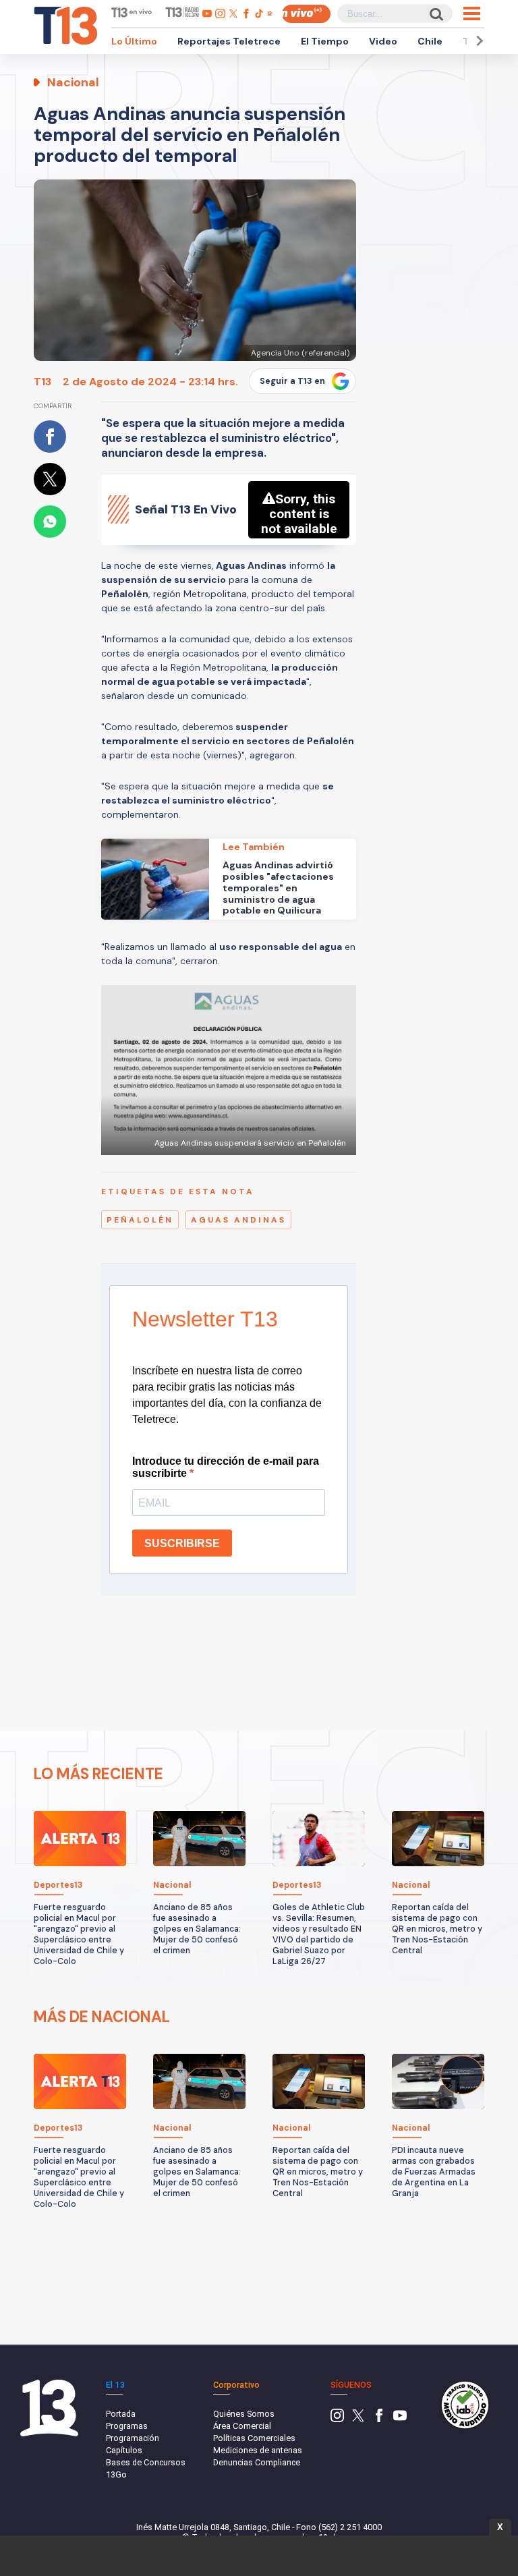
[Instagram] (337, 2419)
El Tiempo (325, 41)
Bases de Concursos (146, 2462)
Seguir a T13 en (292, 381)
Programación (133, 2438)
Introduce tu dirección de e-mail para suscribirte (226, 1467)
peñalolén (140, 1220)
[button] (478, 41)
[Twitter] (358, 2419)
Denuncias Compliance (257, 2462)
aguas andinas (238, 1220)
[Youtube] (400, 2419)
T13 (42, 382)
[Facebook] (379, 2419)
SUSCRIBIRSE (182, 1543)
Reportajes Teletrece (229, 41)
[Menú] (472, 13)
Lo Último (134, 41)
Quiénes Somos (244, 2414)
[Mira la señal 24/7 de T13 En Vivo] (306, 14)
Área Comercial (242, 2426)
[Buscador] (435, 14)
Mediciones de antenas (258, 2450)
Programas (127, 2426)
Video (383, 41)
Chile (430, 41)
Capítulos (124, 2450)
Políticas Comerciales (254, 2438)
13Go (116, 2474)
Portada (121, 2414)
